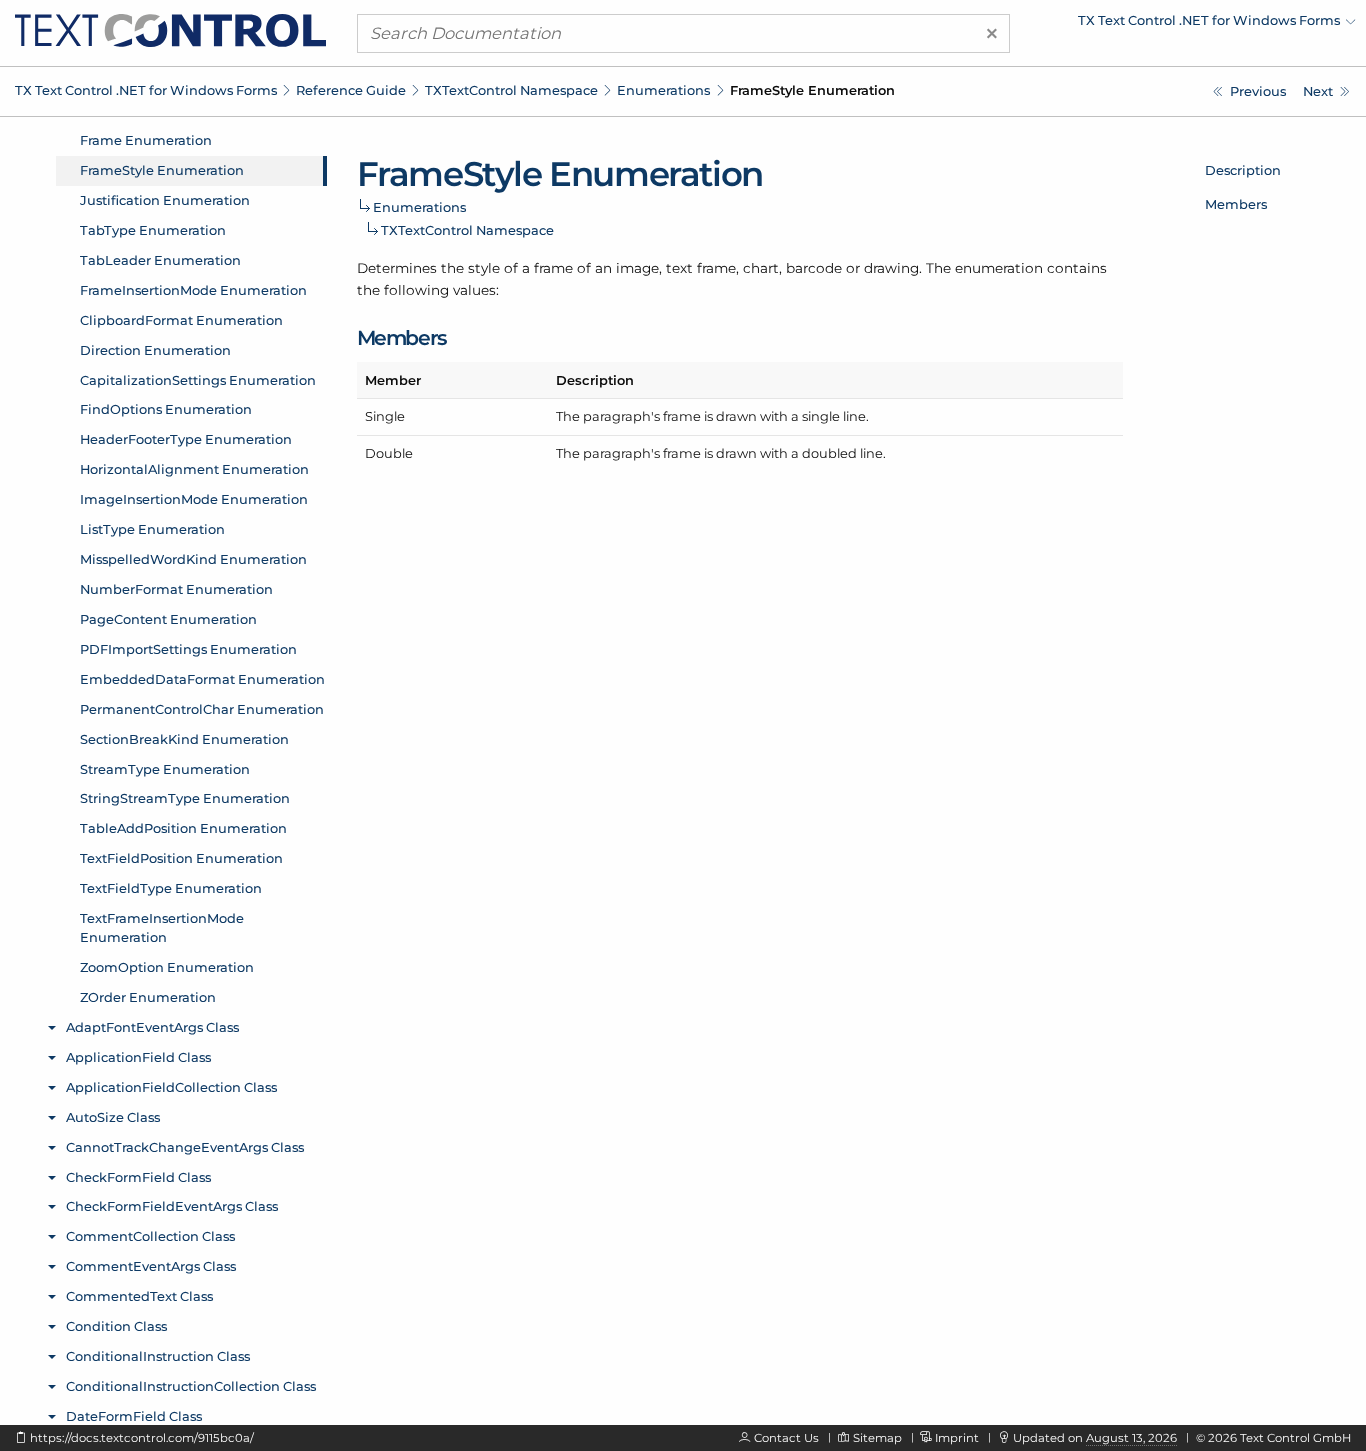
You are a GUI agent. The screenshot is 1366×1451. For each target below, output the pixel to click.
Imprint (957, 1438)
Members (1236, 204)
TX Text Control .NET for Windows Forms (146, 90)
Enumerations (663, 90)
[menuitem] (1181, 25)
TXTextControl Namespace (511, 90)
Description (1243, 170)
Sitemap (877, 1438)
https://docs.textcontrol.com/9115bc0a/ (142, 1438)
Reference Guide (351, 90)
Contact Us (786, 1438)
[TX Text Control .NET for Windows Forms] (170, 29)
